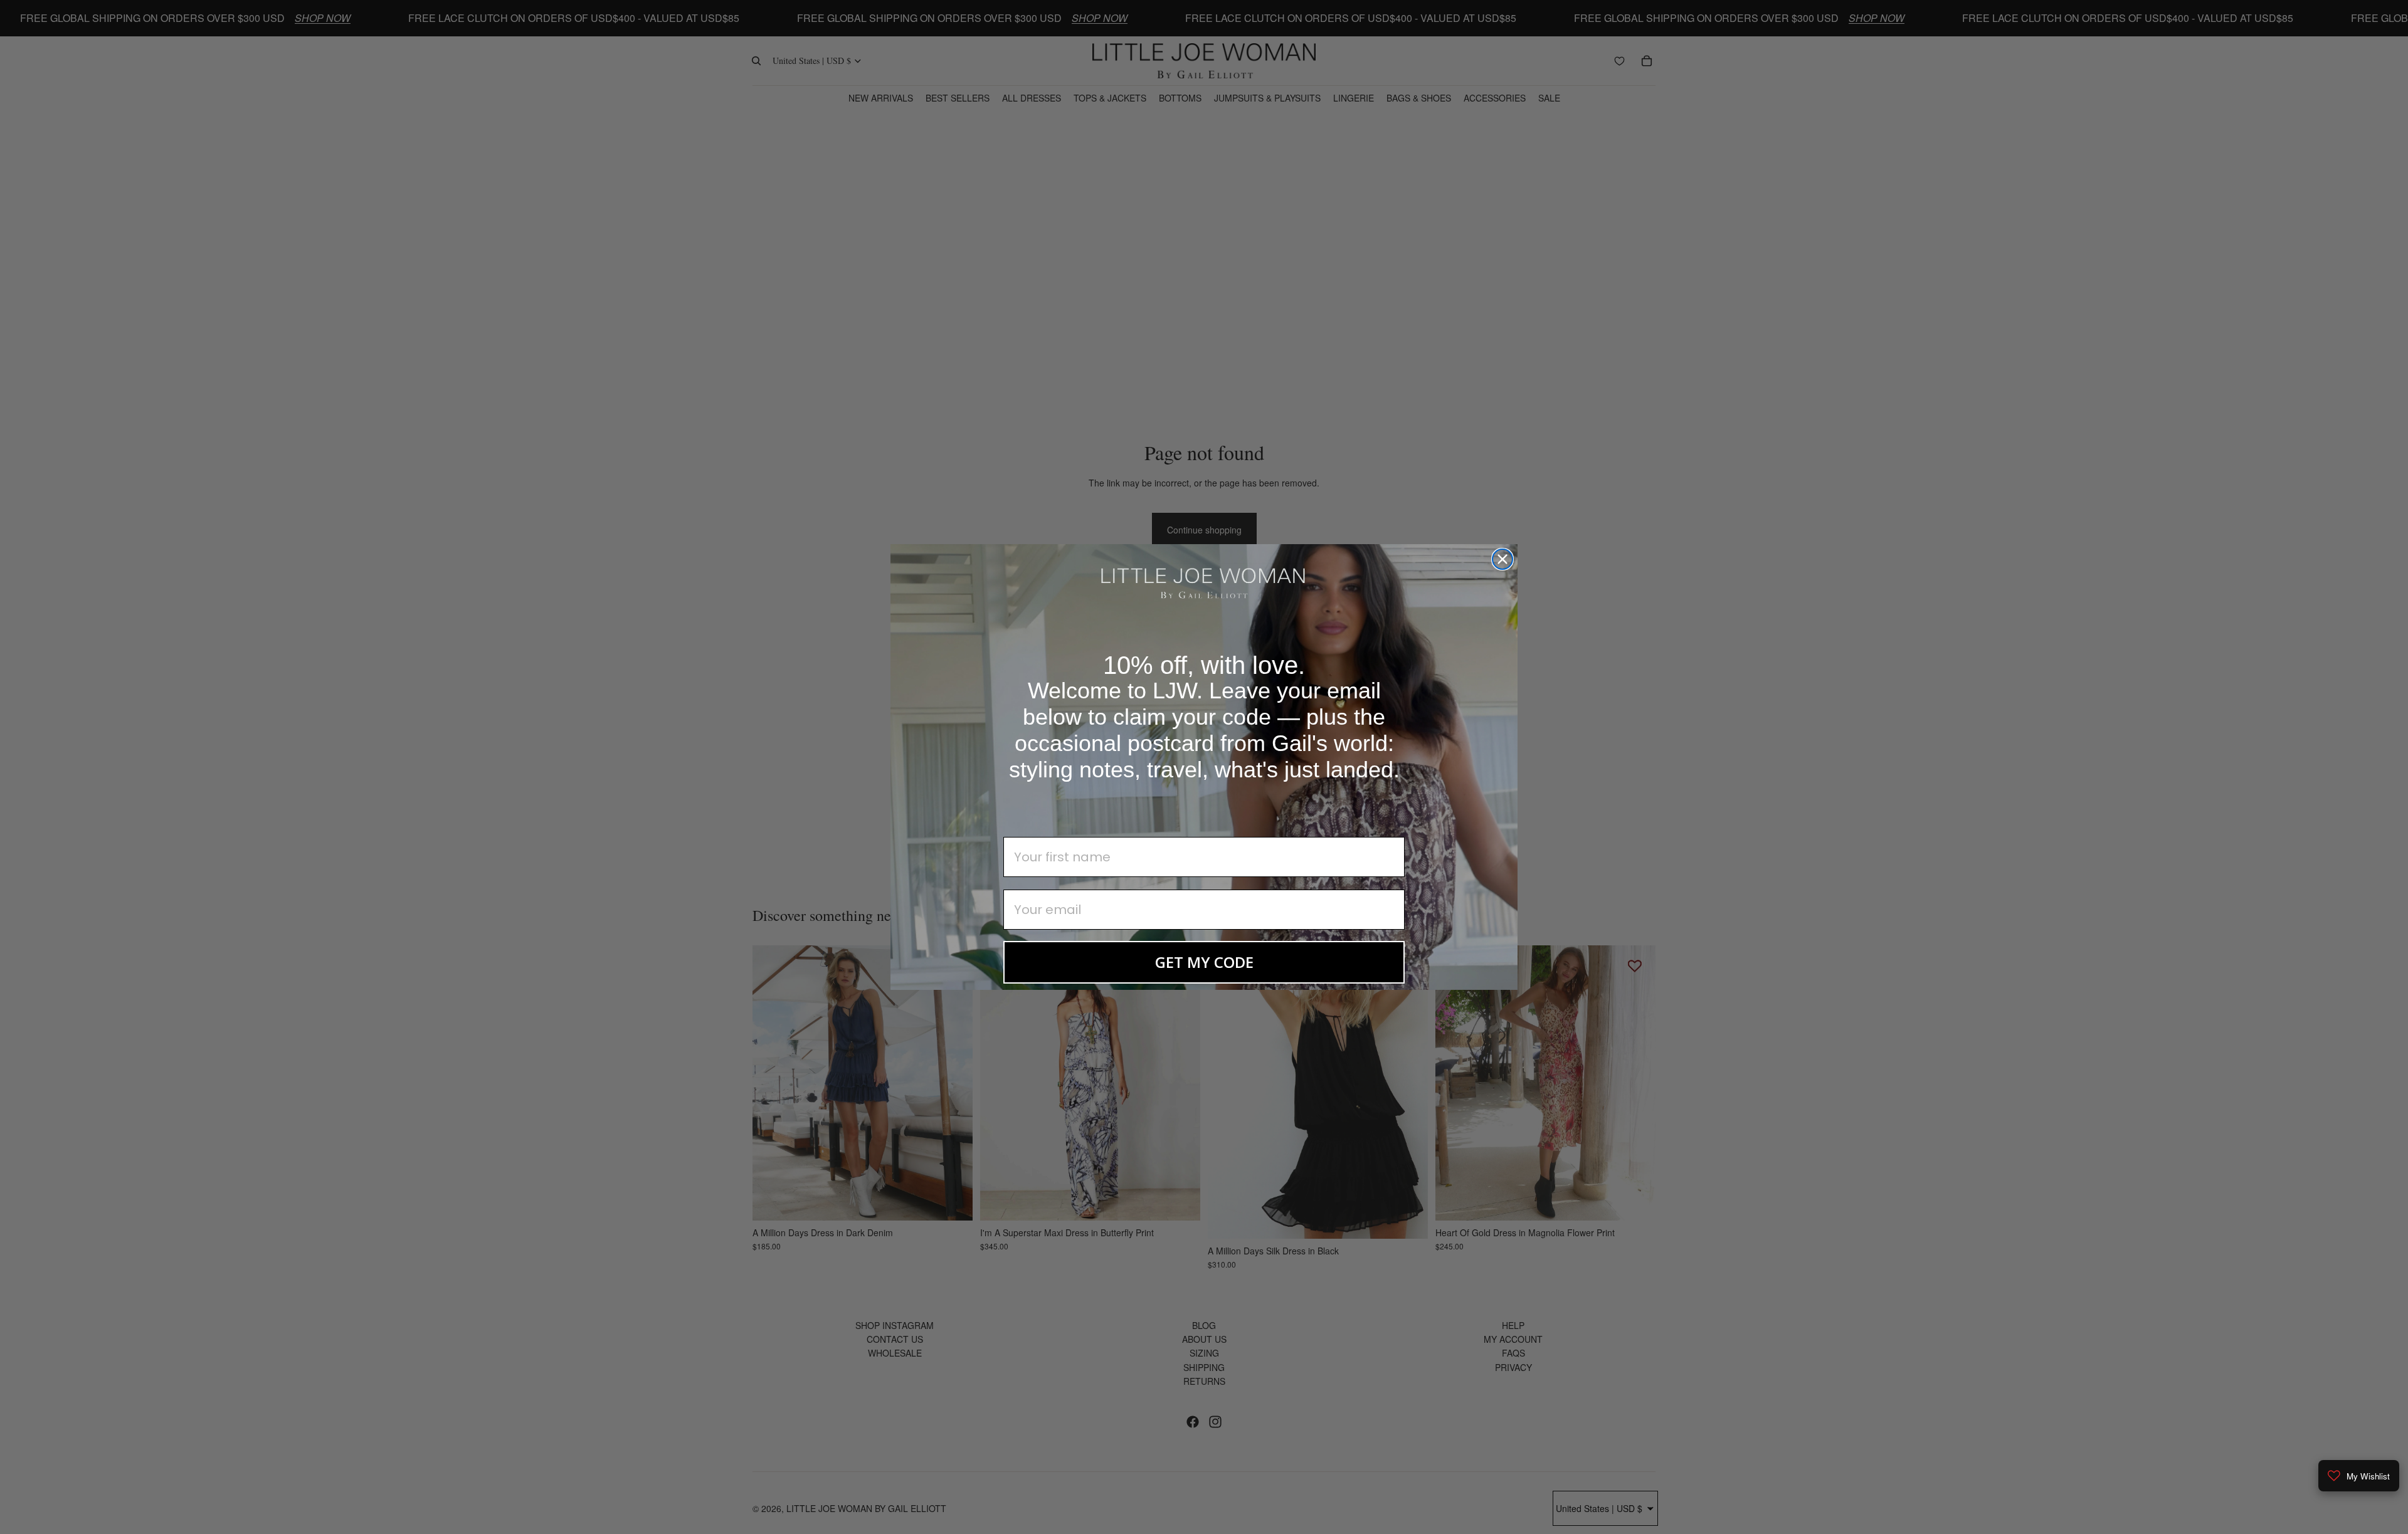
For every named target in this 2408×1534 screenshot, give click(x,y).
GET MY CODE (1204, 962)
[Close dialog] (1502, 559)
